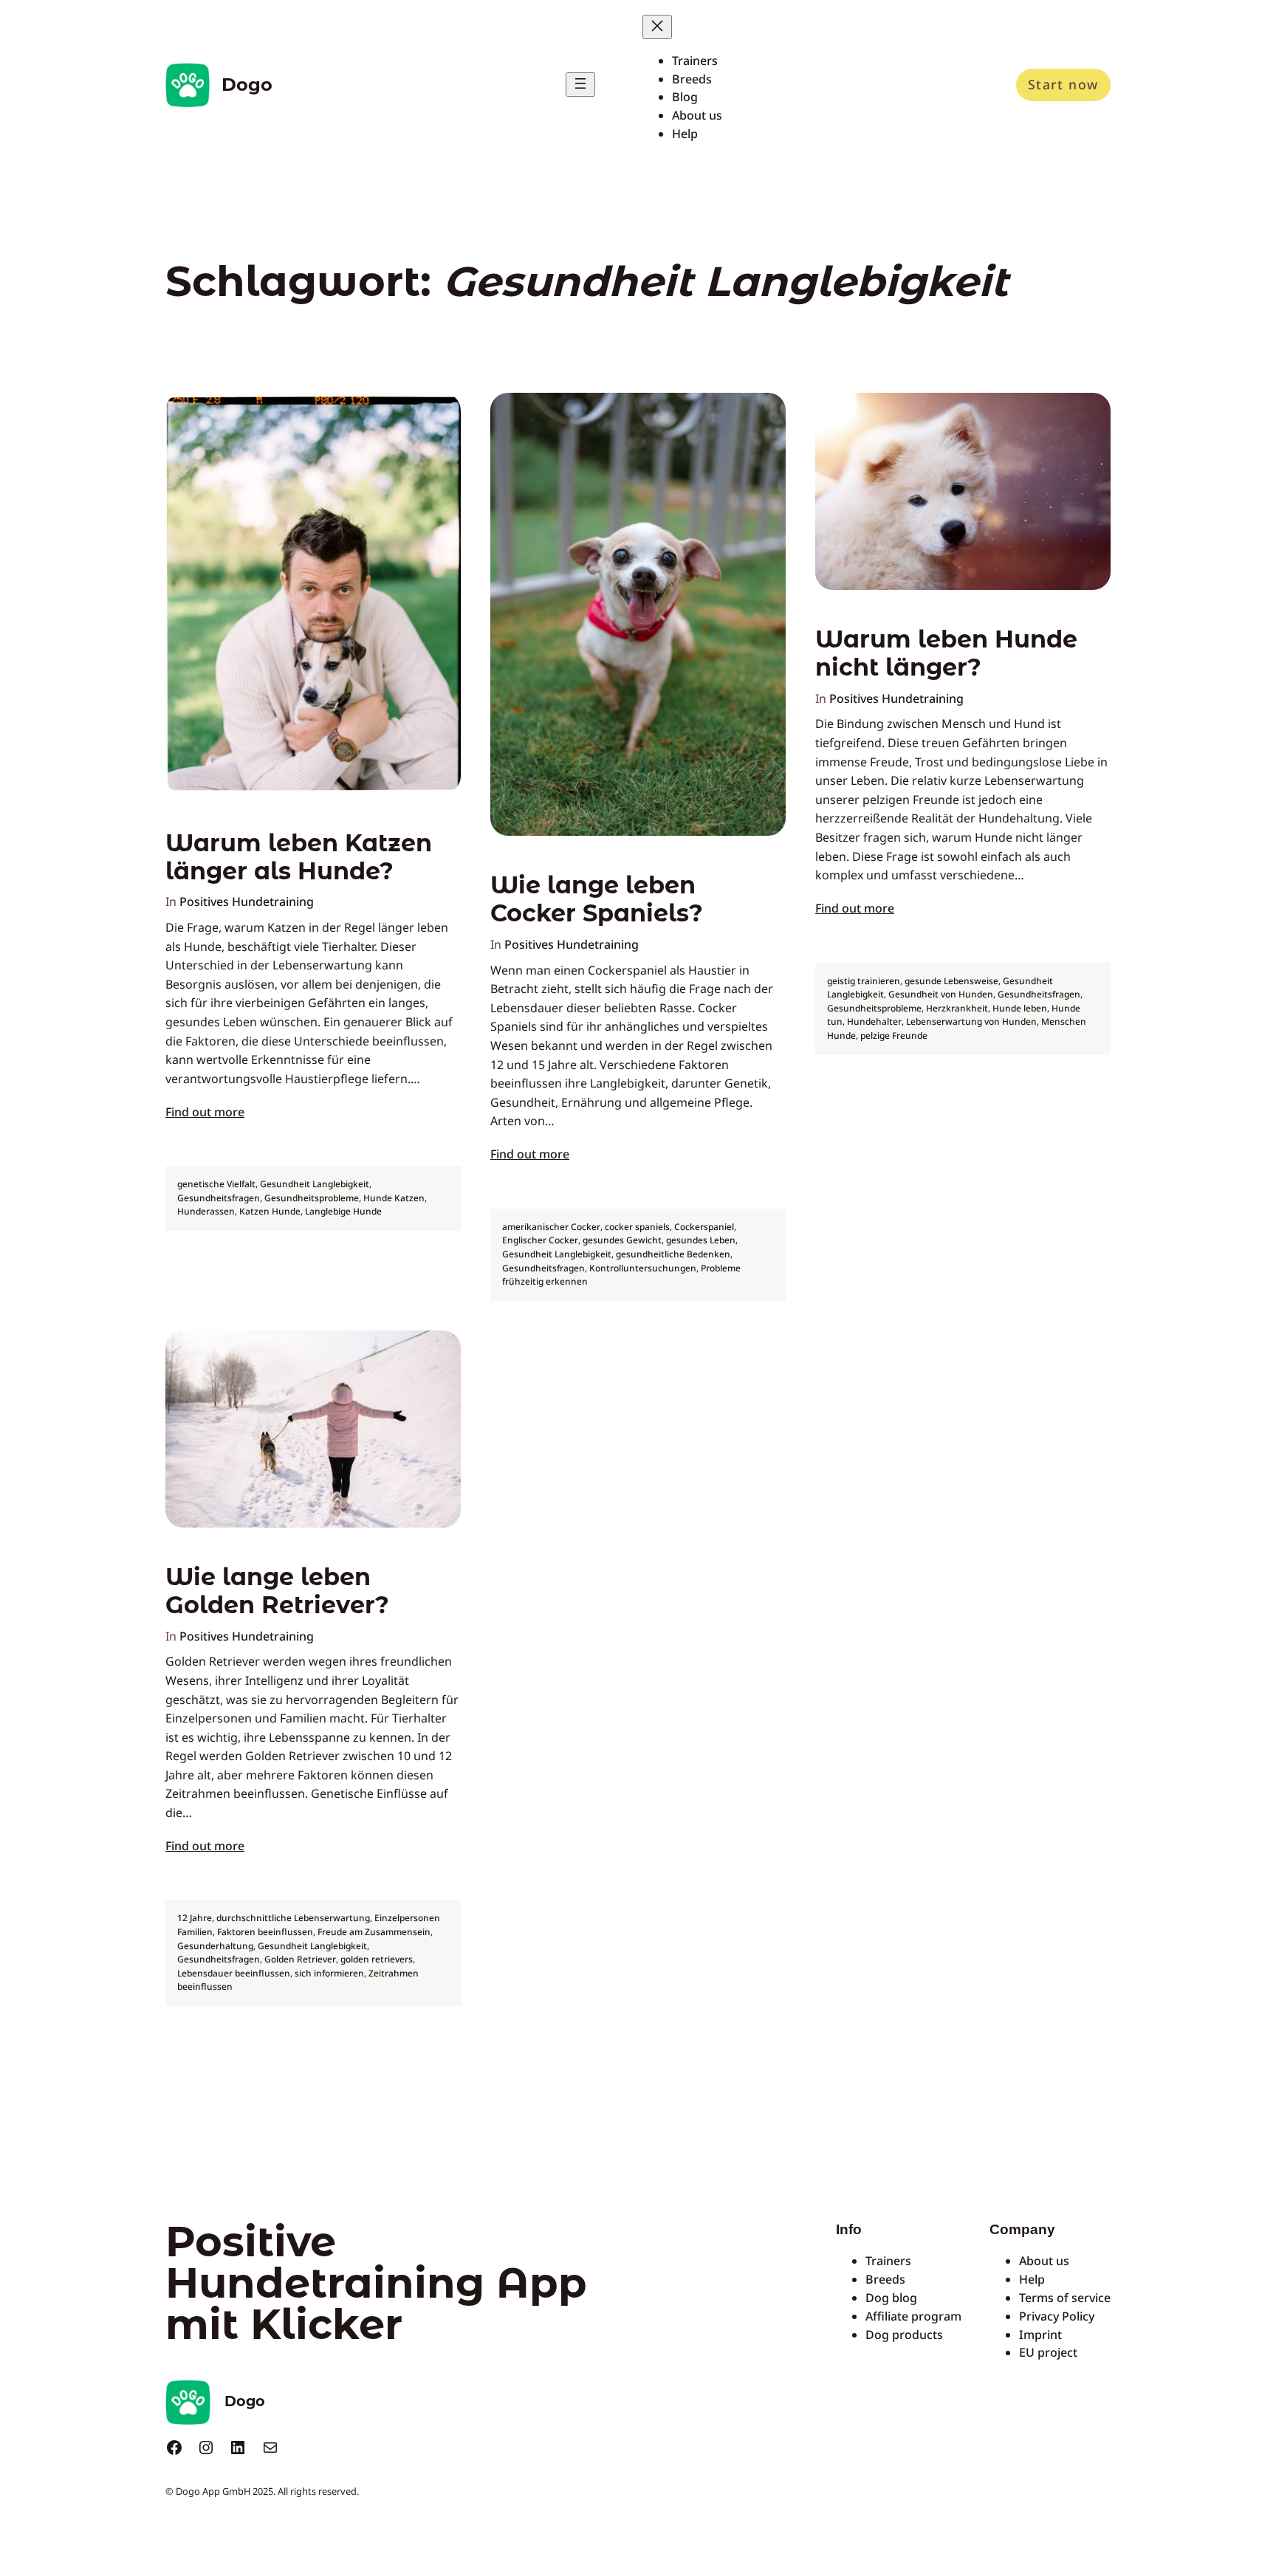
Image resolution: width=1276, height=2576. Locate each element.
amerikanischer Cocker (551, 1227)
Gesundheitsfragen (219, 1198)
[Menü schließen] (657, 27)
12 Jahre (195, 1918)
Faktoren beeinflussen (265, 1932)
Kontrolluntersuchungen (643, 1268)
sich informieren (329, 1973)
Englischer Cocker (540, 1240)
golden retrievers (377, 1959)
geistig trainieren (864, 981)
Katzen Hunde (270, 1211)
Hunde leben (1020, 1008)
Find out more (205, 1112)
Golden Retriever (300, 1959)
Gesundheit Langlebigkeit (315, 1184)
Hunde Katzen (394, 1198)
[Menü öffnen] (580, 85)
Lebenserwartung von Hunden (971, 1021)
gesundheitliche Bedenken (673, 1254)
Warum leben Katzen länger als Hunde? (299, 857)
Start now (1063, 84)
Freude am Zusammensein (374, 1932)
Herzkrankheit (957, 1008)
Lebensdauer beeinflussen (234, 1973)
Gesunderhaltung (215, 1946)
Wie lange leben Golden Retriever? (277, 1591)
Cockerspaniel (704, 1227)
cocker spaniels (637, 1227)
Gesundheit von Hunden (941, 994)
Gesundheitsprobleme (312, 1198)
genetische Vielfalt (216, 1184)
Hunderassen (206, 1211)
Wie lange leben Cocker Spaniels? (597, 899)
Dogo (247, 85)
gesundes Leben (701, 1240)
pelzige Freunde (894, 1035)
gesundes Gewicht (622, 1240)
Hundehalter (874, 1021)
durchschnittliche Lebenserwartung (293, 1918)
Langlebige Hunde (343, 1211)
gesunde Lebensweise (951, 981)
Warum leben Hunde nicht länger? (946, 653)
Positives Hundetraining (247, 901)
